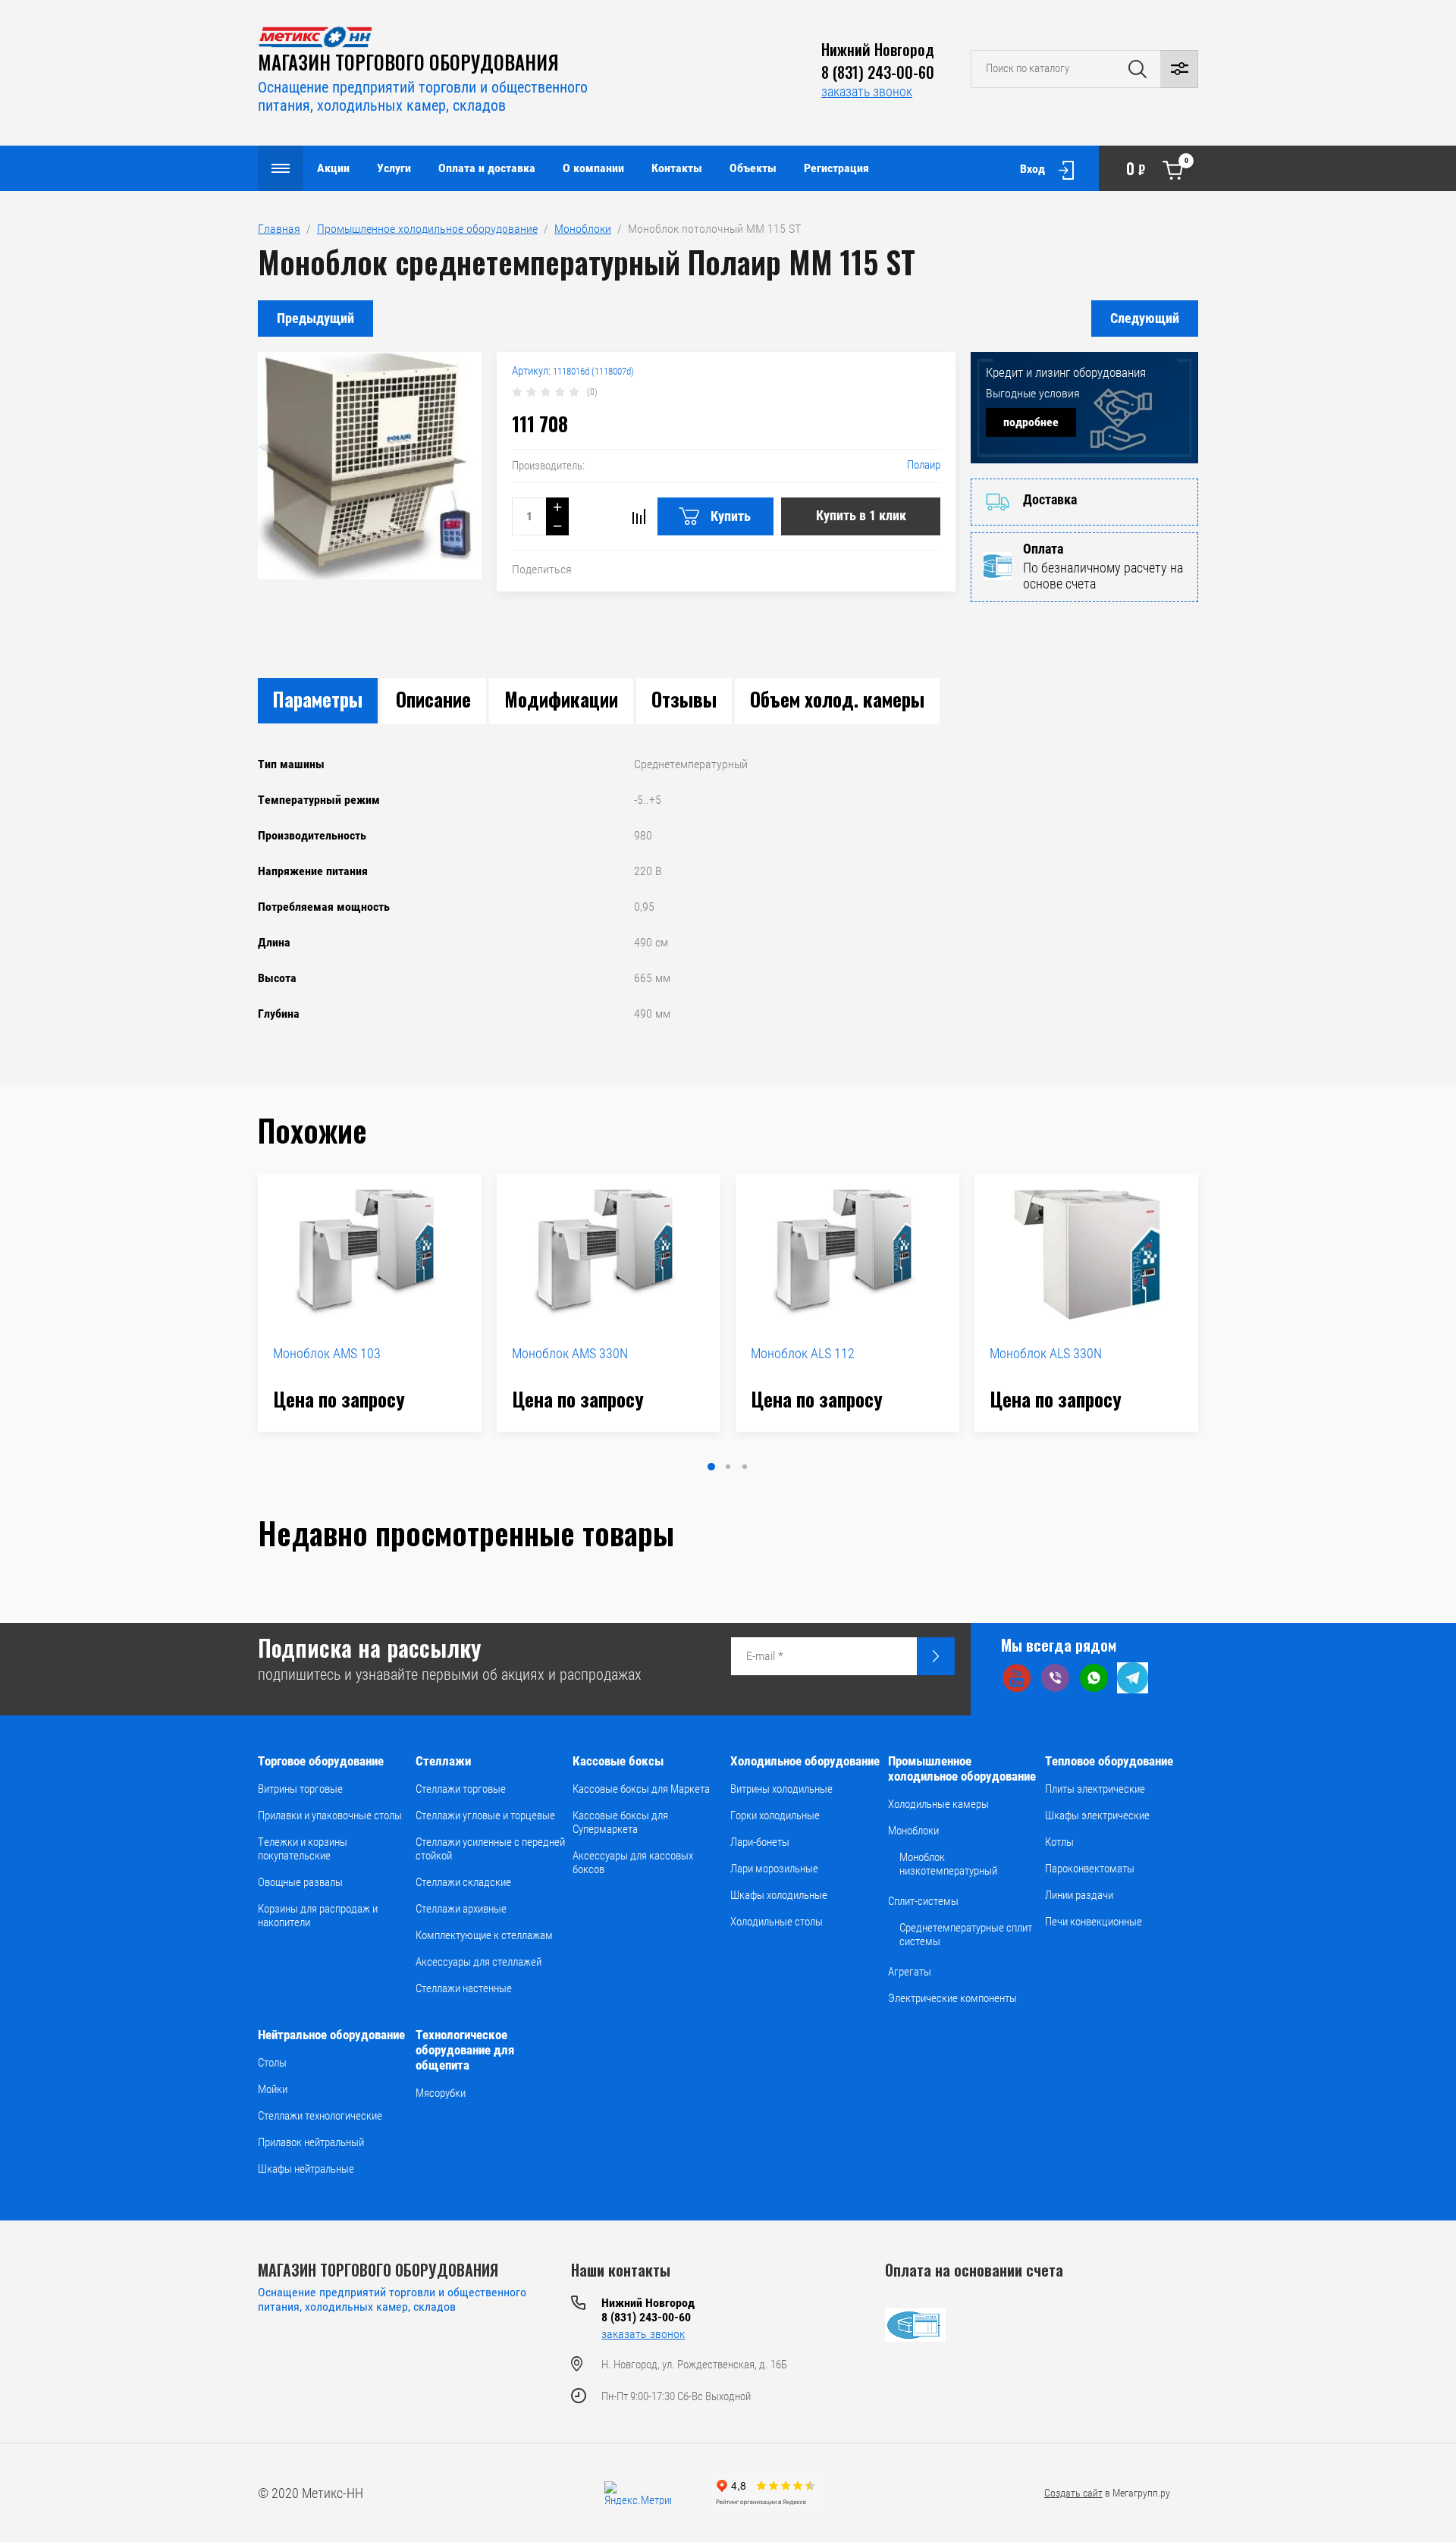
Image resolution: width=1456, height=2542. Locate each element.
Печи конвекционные (1094, 1922)
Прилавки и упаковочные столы (330, 1815)
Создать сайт (1073, 2493)
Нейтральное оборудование (331, 2035)
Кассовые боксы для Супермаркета (620, 1822)
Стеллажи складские (463, 1882)
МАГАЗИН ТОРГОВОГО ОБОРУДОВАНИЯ (408, 62)
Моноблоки (913, 1831)
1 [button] (711, 1467)
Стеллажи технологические (320, 2116)
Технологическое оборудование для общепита (465, 2050)
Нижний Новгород (878, 49)
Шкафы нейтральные (306, 2169)
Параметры (318, 699)
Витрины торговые (300, 1789)
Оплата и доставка (487, 168)
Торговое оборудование (321, 1761)
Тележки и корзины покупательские (303, 1849)
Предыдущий (315, 318)
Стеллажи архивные (461, 1909)
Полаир (924, 465)
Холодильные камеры (938, 1804)
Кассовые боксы (618, 1761)
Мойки (273, 2089)
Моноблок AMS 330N (570, 1353)
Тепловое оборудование (1109, 1761)
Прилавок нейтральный (311, 2142)
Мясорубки (441, 2093)
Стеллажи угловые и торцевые (485, 1815)
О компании (593, 168)
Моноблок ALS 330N (1046, 1353)
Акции (333, 168)
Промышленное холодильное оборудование (962, 1768)
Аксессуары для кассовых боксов (633, 1863)
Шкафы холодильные (779, 1895)
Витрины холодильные (781, 1789)
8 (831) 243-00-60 (878, 72)
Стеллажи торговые (461, 1789)
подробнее (1031, 422)
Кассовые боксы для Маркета (641, 1789)
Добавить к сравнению (639, 516)
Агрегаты (910, 1972)
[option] (370, 1303)
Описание (433, 699)
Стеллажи (443, 1761)
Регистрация (836, 168)
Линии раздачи (1079, 1895)
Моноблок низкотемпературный (948, 1864)
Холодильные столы (777, 1922)
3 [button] (745, 1467)
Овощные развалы (300, 1882)
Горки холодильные (775, 1815)
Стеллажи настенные (464, 1988)
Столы (272, 2063)
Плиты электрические (1095, 1789)
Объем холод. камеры (837, 699)
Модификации (561, 699)
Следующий (1145, 318)
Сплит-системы (923, 1901)
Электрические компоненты (952, 1998)
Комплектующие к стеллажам (484, 1935)
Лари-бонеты (760, 1842)
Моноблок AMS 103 (327, 1353)
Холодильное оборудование (805, 1761)
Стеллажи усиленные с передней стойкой (490, 1849)
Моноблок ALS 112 (803, 1353)
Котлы (1059, 1842)
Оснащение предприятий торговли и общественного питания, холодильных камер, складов (423, 96)
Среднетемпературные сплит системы (966, 1935)
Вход (1032, 169)
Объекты (753, 168)
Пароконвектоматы (1090, 1869)
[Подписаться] (936, 1656)
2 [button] (728, 1467)
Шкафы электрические (1097, 1815)
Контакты (677, 168)
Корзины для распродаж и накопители (318, 1916)
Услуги (394, 168)
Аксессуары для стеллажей (479, 1962)
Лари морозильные (774, 1869)
